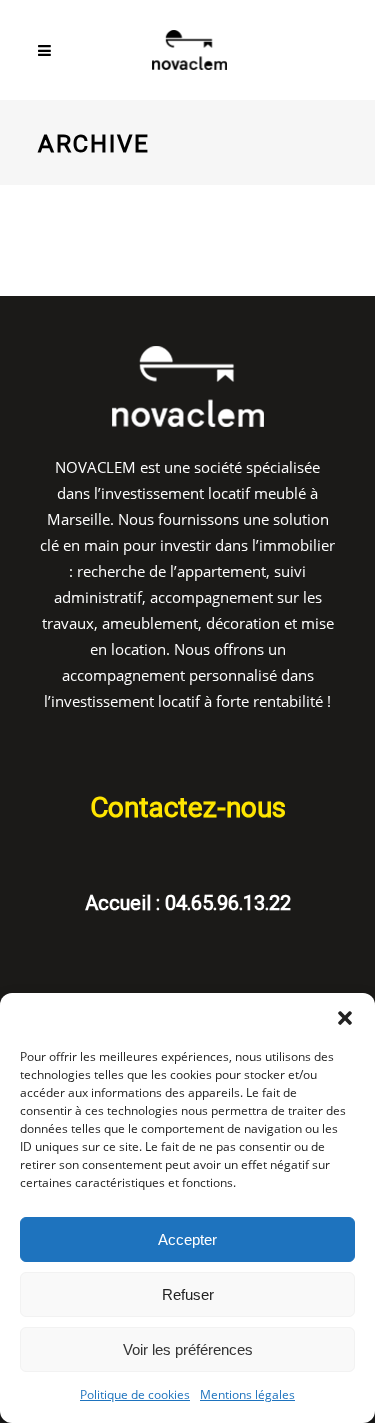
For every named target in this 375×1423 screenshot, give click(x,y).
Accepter (187, 1239)
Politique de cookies (135, 1394)
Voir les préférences (188, 1349)
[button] (345, 1018)
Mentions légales (247, 1394)
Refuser (188, 1294)
